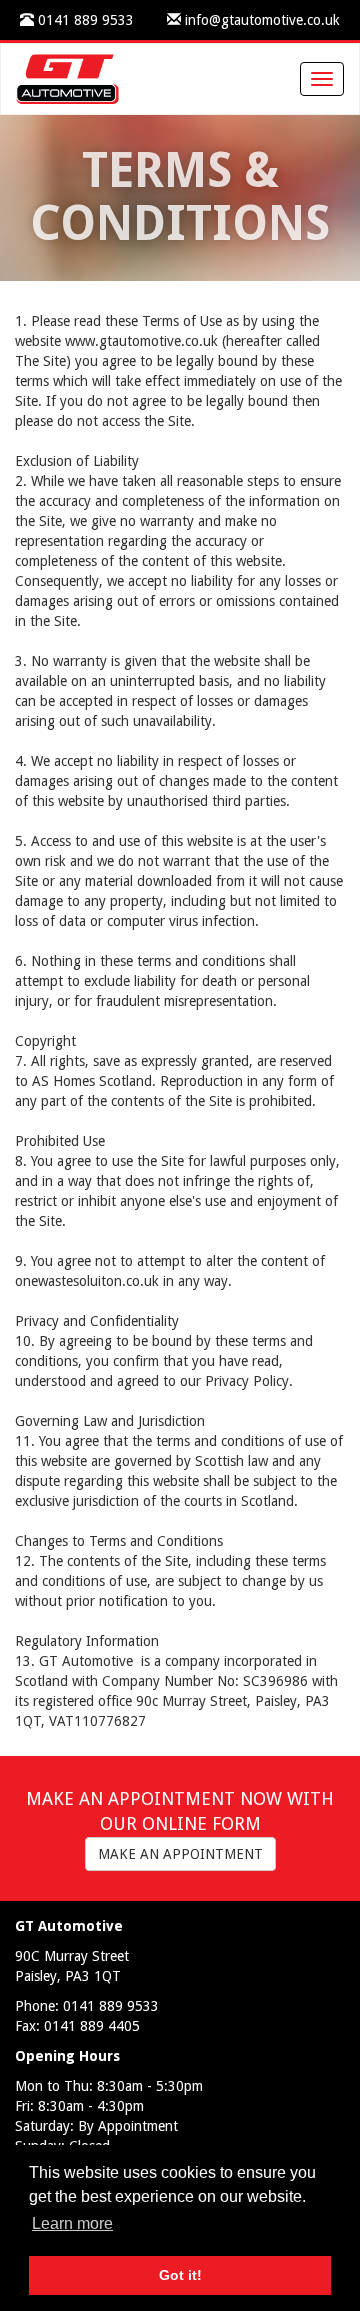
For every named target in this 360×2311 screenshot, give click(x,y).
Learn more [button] (72, 2223)
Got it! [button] (180, 2275)
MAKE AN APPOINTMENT (180, 1854)
